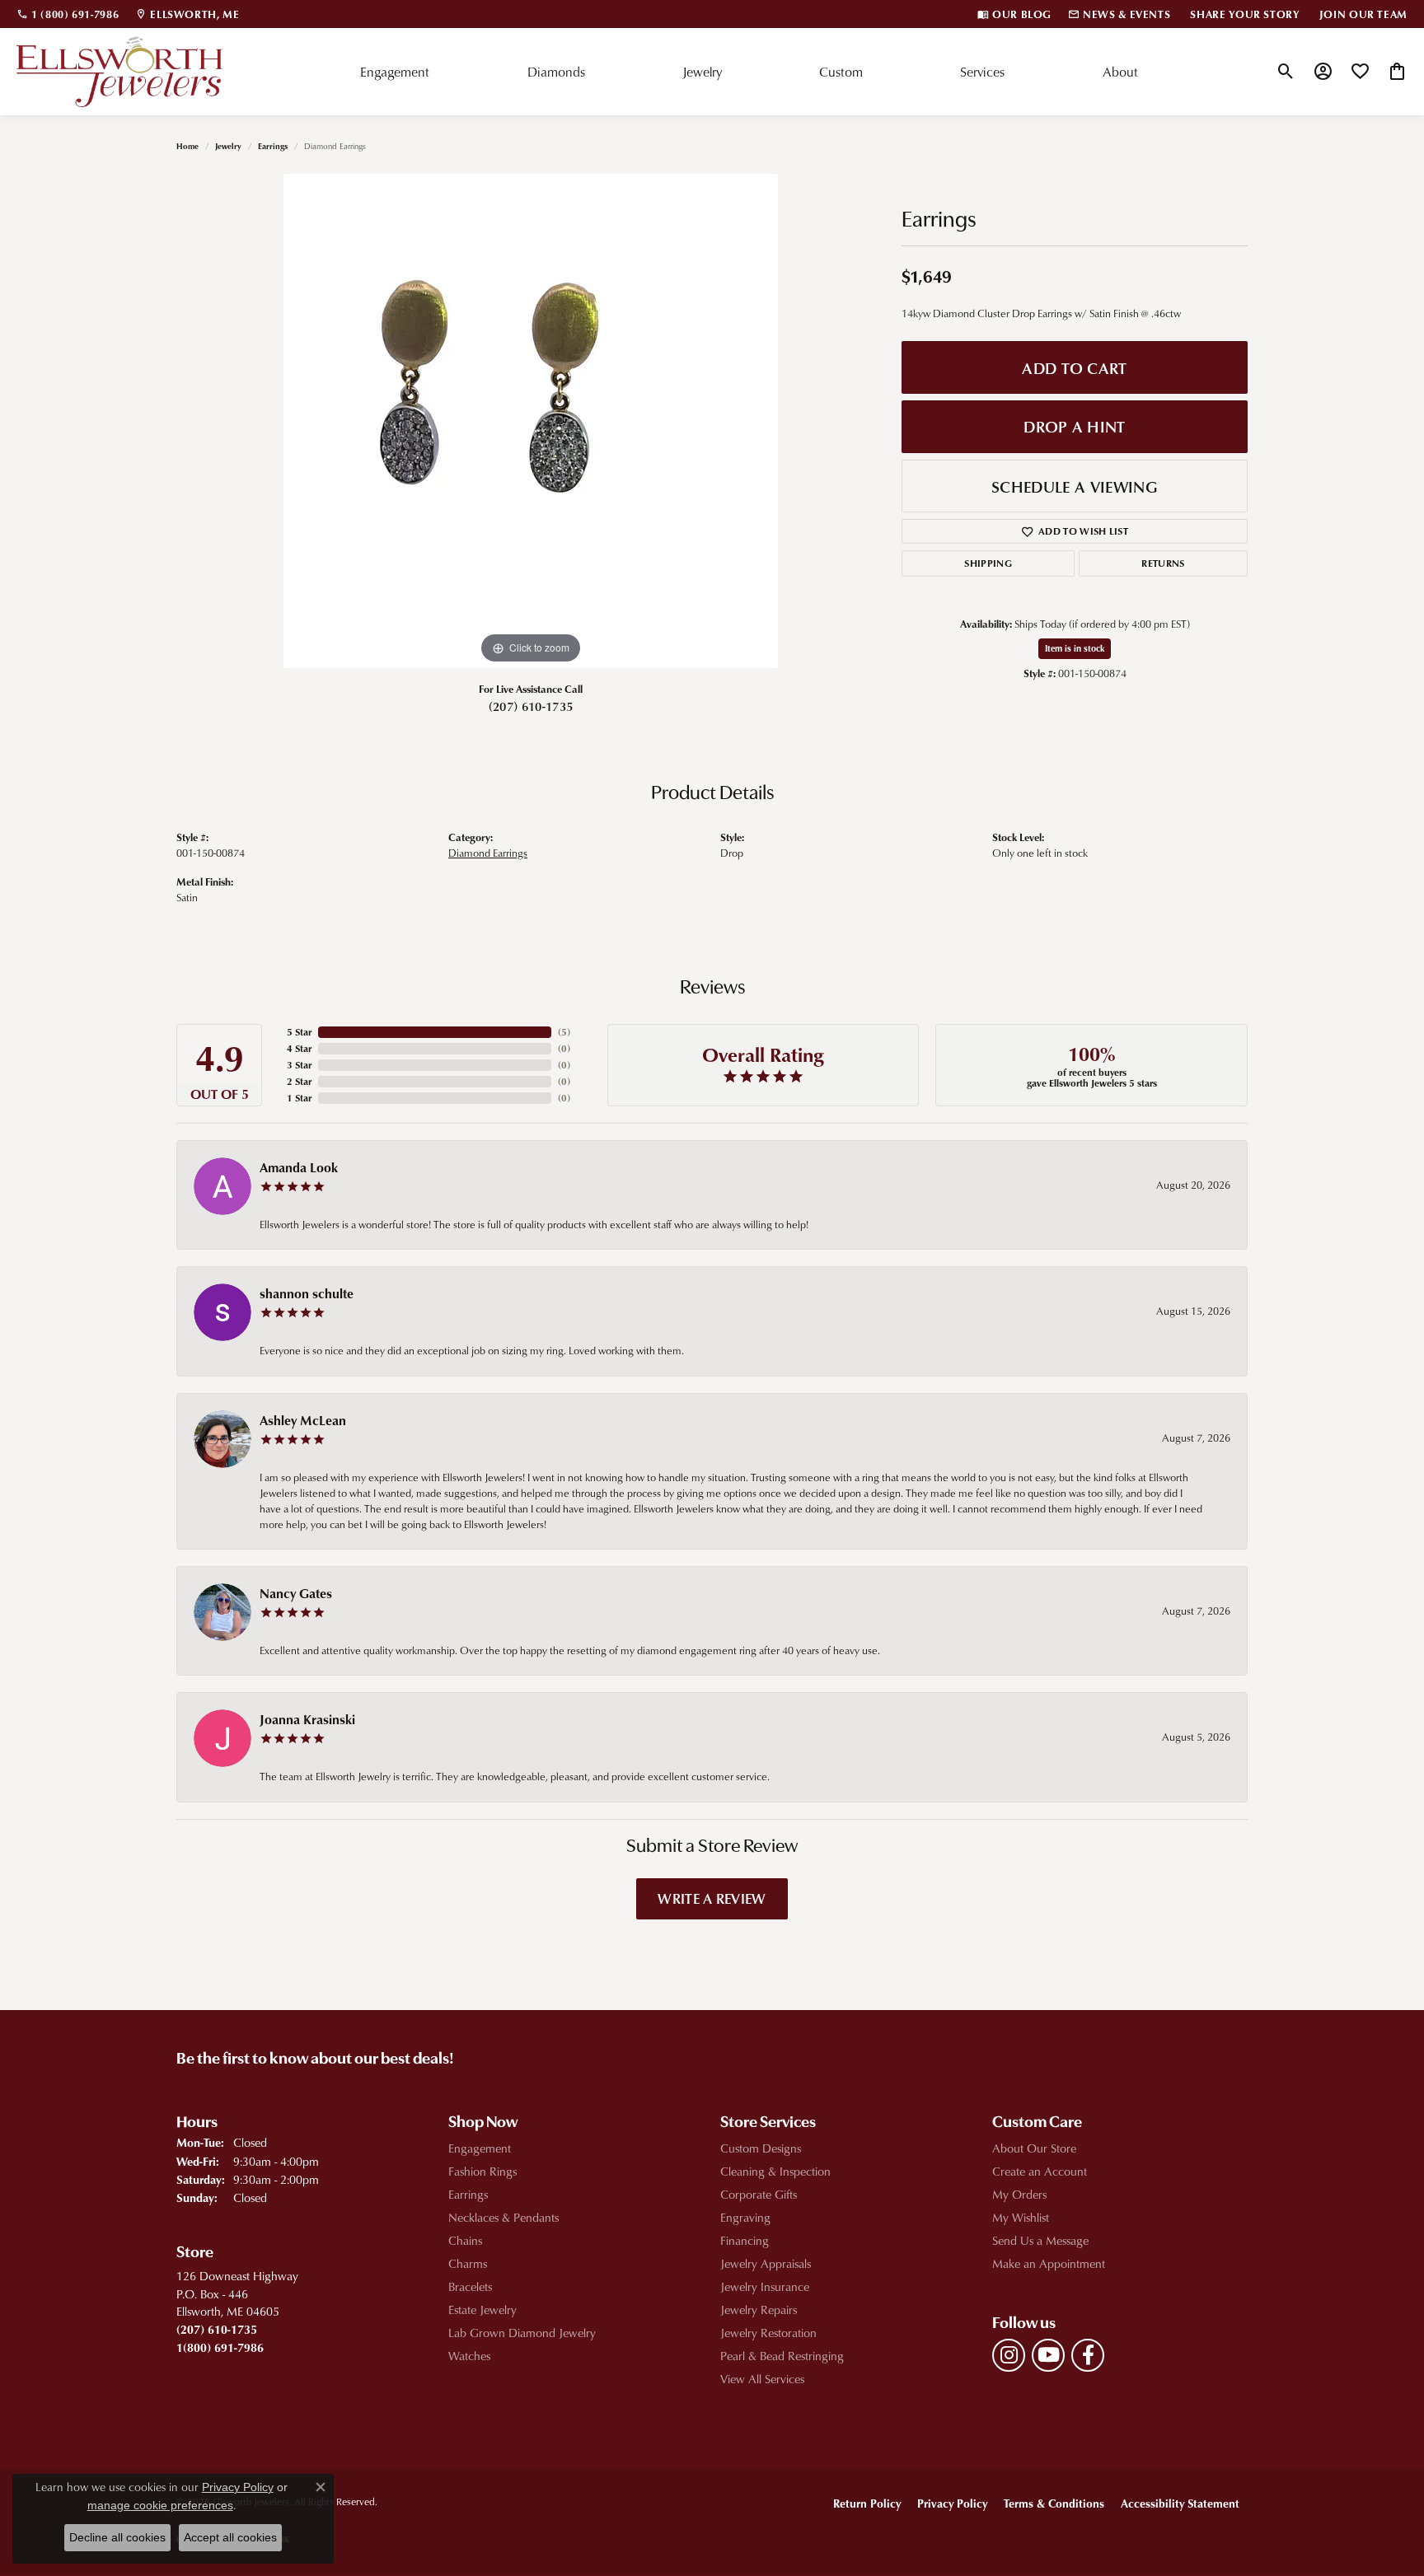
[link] (68, 14)
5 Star (299, 1032)
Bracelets (470, 2286)
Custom (841, 72)
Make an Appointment (1049, 2263)
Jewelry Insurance (765, 2286)
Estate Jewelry (482, 2310)
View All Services (762, 2379)
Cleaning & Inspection (775, 2171)
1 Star (299, 1098)
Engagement (395, 72)
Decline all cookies (117, 2537)
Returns (1163, 563)
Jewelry (702, 72)
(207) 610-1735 (531, 706)
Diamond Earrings (488, 853)
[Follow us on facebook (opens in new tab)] (1088, 2355)
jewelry (228, 146)
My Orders (1019, 2194)
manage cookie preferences (160, 2505)
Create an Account (1040, 2171)
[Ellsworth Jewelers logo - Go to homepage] (119, 72)
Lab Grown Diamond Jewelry (522, 2333)
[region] (531, 421)
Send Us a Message (1040, 2240)
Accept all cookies (230, 2537)
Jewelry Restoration (768, 2333)
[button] (1286, 72)
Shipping (988, 563)
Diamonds (556, 72)
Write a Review (712, 1898)
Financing (745, 2240)
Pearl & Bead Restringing (782, 2356)
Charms (468, 2263)
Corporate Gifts (759, 2194)
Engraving (745, 2217)
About (1120, 72)
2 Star (299, 1081)
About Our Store (1034, 2148)
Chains (465, 2240)
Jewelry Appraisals (766, 2263)
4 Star (299, 1048)
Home (187, 146)
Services (982, 72)
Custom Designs (761, 2148)
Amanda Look (299, 1167)
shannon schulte (307, 1293)
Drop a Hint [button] (1075, 426)
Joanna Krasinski (307, 1719)
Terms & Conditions (1054, 2503)
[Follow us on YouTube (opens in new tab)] (1048, 2355)
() (564, 1032)
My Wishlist (1021, 2217)
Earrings (273, 146)
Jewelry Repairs (759, 2310)
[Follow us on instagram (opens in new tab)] (1009, 2355)
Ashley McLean (303, 1420)
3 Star (299, 1065)
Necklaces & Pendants (504, 2217)
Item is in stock (1075, 648)
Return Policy (867, 2503)
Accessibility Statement (1180, 2503)
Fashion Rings (482, 2171)
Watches (469, 2356)
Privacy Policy (952, 2503)
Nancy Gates (296, 1593)
